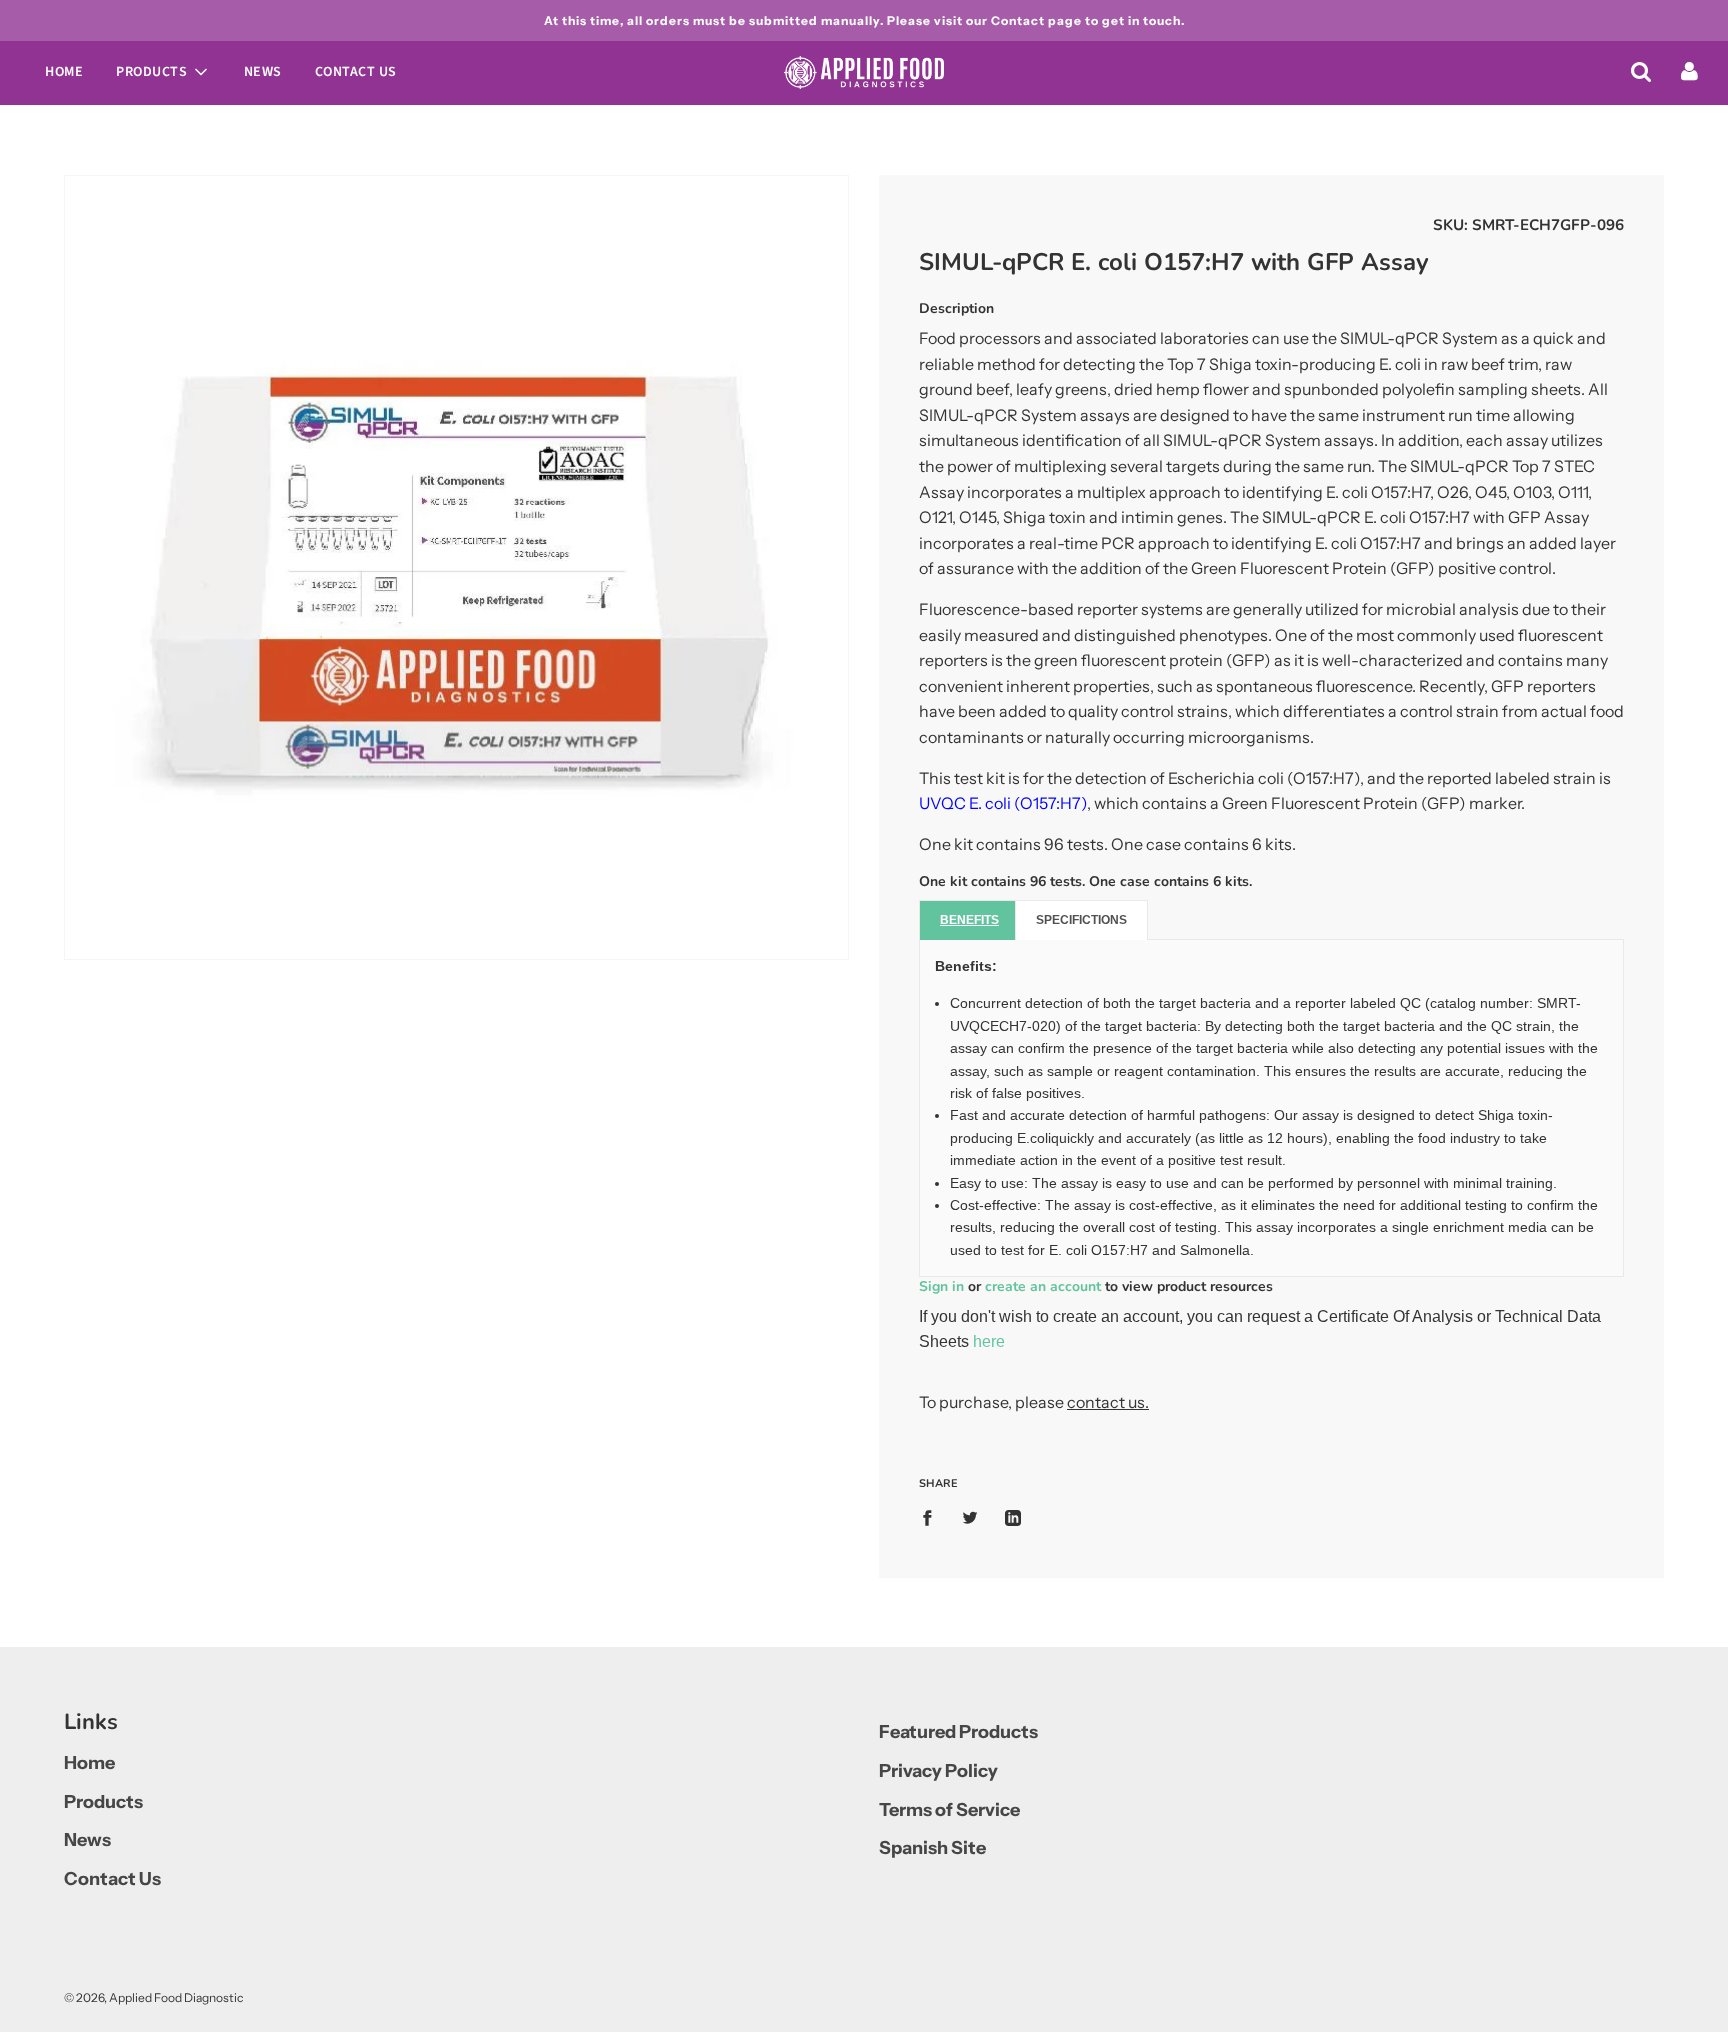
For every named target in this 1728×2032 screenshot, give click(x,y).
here (989, 1341)
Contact (1018, 20)
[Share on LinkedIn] (1013, 1517)
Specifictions (1081, 920)
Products (103, 1802)
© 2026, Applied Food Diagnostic (153, 1997)
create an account (1043, 1286)
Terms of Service (949, 1810)
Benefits (969, 920)
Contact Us (356, 72)
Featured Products (958, 1732)
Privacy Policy (938, 1771)
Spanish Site (932, 1848)
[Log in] (1689, 71)
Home (64, 72)
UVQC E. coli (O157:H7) (1003, 803)
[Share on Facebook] (933, 1517)
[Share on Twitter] (970, 1517)
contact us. (1108, 1402)
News (263, 72)
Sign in (941, 1286)
